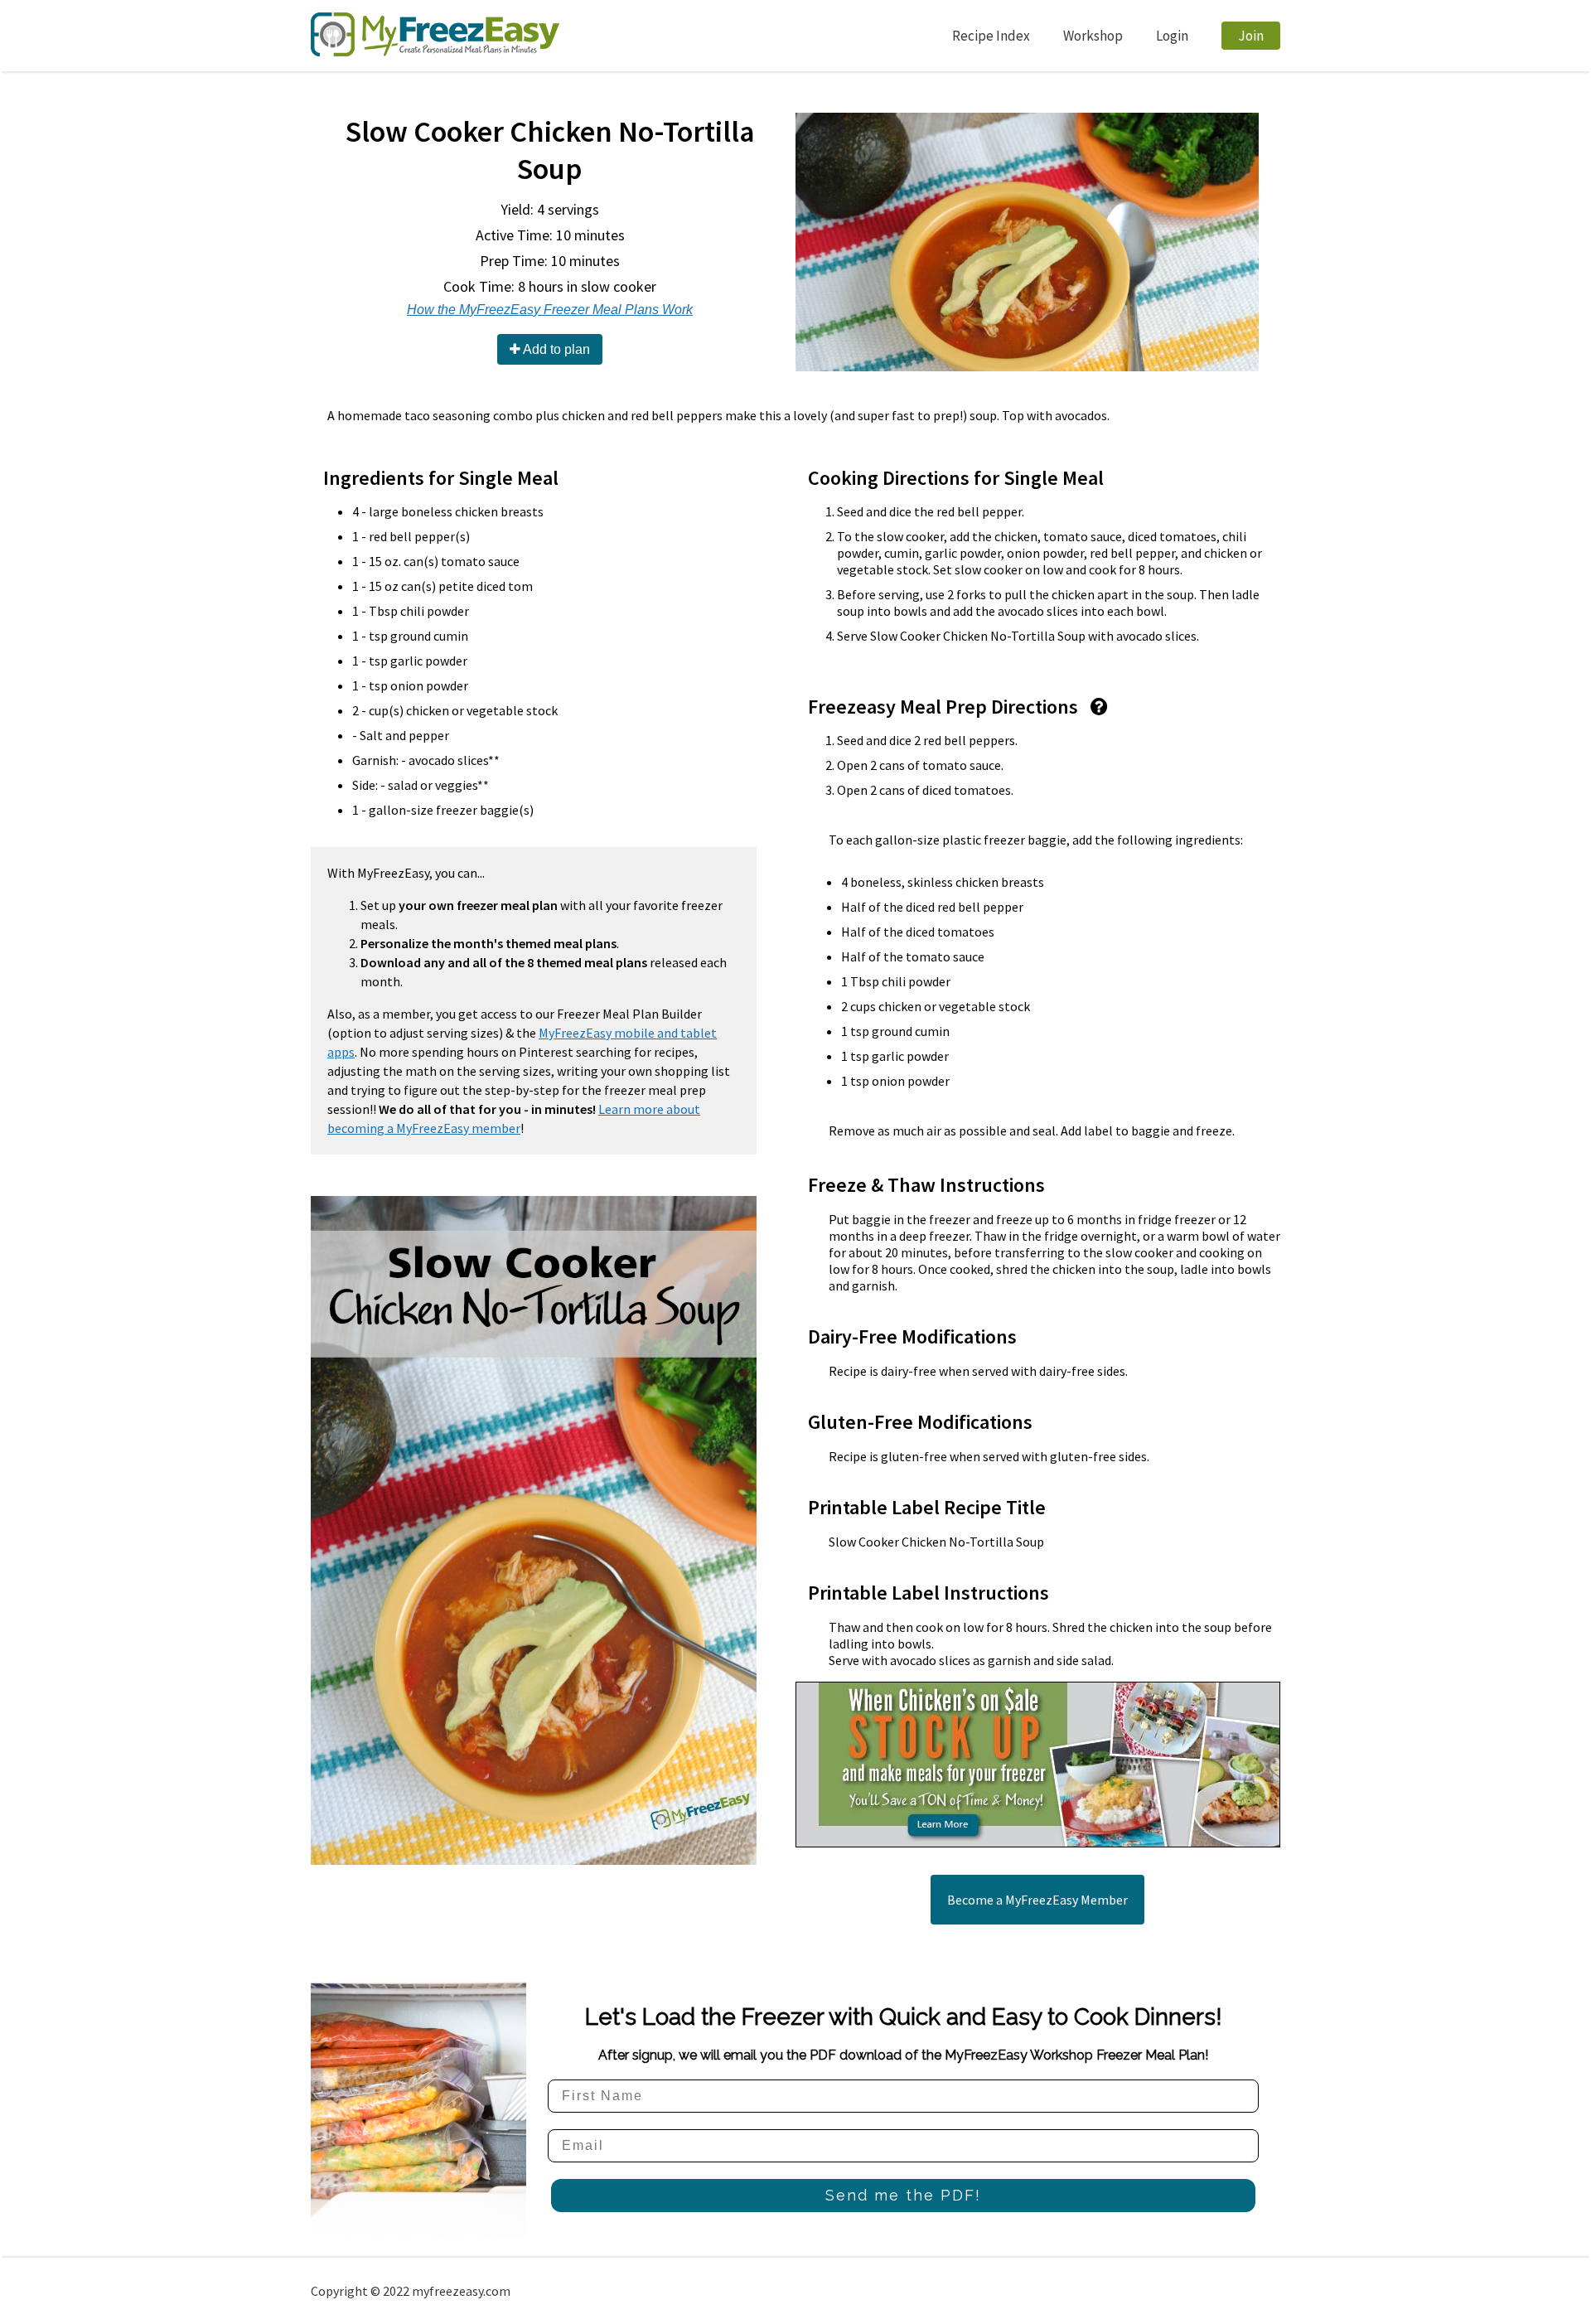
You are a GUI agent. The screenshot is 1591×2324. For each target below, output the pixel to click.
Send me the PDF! (903, 2195)
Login (1172, 36)
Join (1251, 36)
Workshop (1093, 36)
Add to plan (555, 349)
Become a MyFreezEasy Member (1037, 1900)
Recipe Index (991, 36)
